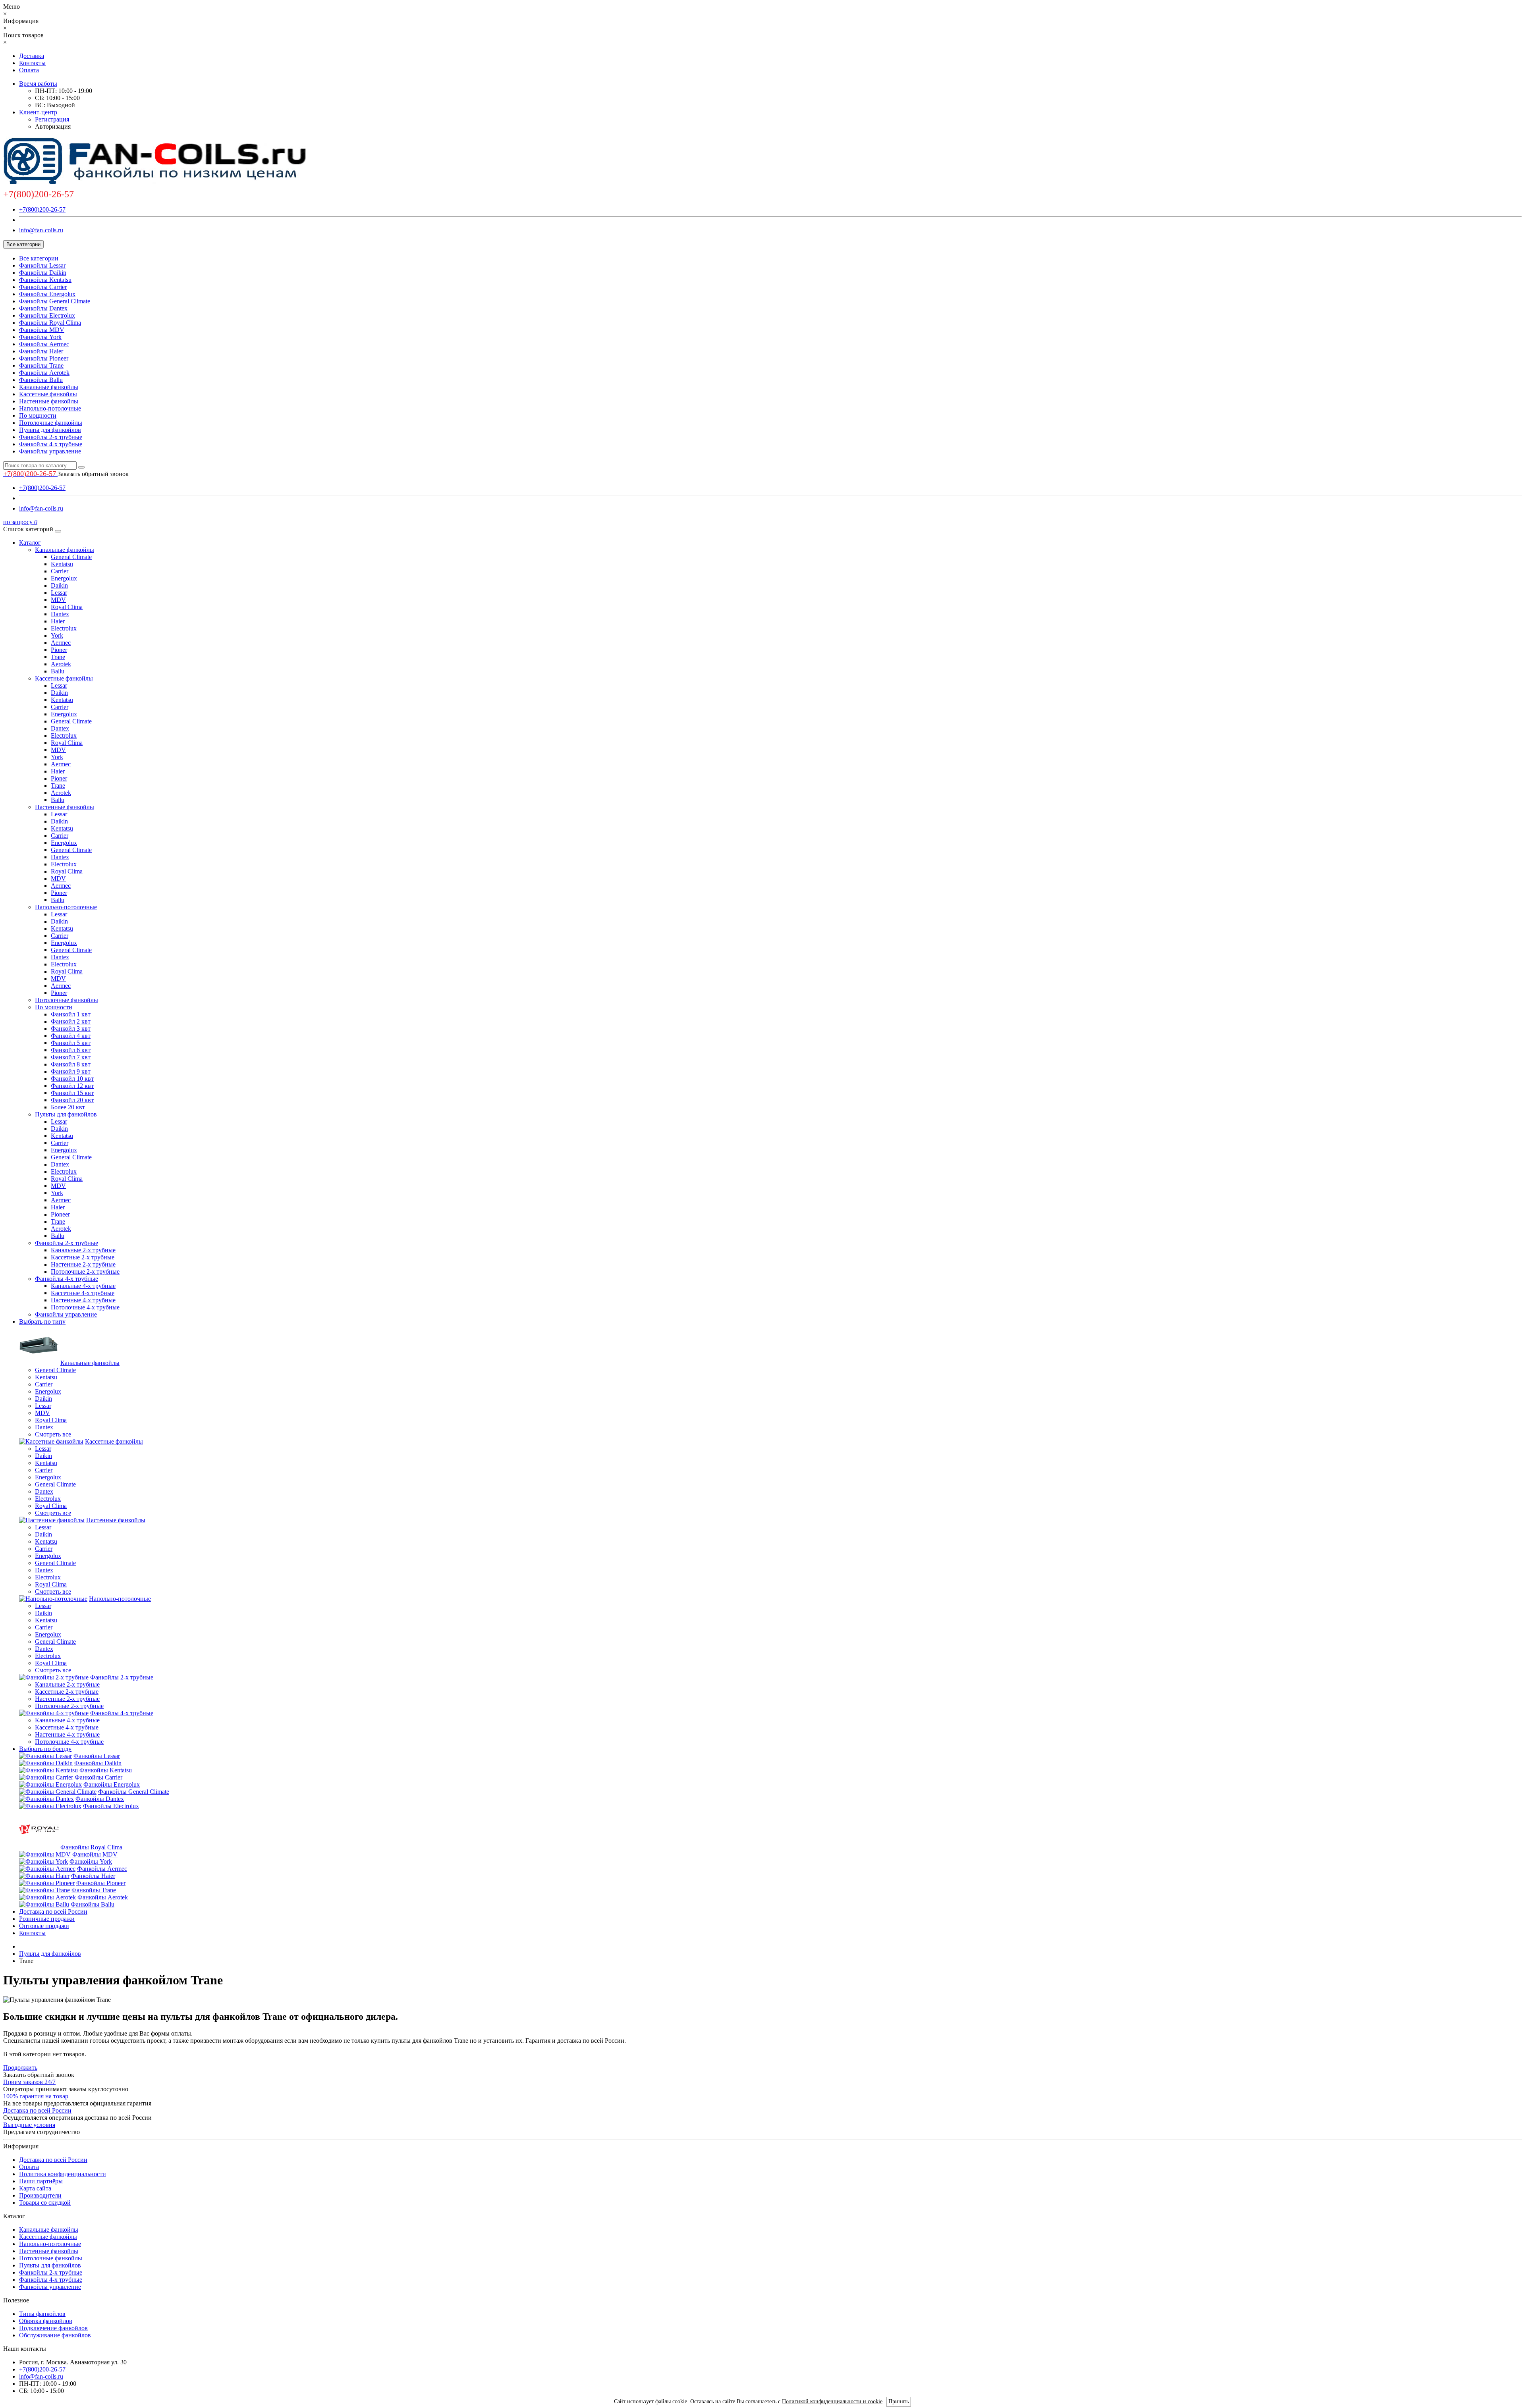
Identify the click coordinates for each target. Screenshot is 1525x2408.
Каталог (30, 543)
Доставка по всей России (53, 1912)
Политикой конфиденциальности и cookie (832, 2401)
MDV (58, 600)
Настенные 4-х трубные (83, 1300)
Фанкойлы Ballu (41, 380)
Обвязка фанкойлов (46, 2321)
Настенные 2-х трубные (83, 1264)
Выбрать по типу (42, 1322)
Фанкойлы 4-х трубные (51, 444)
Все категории (39, 258)
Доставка (32, 56)
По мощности (38, 415)
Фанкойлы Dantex (43, 308)
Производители (40, 2195)
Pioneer (60, 1214)
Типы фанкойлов (42, 2314)
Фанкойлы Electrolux (47, 315)
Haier (58, 621)
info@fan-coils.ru (41, 230)
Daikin (59, 585)
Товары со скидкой (45, 2203)
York (57, 635)
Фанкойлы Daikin (43, 273)
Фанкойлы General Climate (55, 301)
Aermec (61, 643)
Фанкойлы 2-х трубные (51, 437)
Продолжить (20, 2068)
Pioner (59, 650)
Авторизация (53, 126)
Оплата (29, 70)
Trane (58, 657)
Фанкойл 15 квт (72, 1093)
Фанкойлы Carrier (43, 287)
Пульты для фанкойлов (50, 430)
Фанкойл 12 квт (72, 1086)
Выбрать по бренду (45, 1749)
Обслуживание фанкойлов (55, 2335)
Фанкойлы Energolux (47, 294)
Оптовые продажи (44, 1926)
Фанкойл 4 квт (71, 1036)
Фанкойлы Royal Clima (50, 323)
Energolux (64, 578)
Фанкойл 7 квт (71, 1057)
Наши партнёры (41, 2181)
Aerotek (61, 664)
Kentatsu (62, 564)
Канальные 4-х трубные (83, 1286)
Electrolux (64, 628)
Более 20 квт (68, 1107)
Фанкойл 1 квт (71, 1014)
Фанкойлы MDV (42, 330)
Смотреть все (53, 1434)
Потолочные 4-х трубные (85, 1307)
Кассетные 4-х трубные (83, 1293)
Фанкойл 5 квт (71, 1043)
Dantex (60, 614)
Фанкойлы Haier (41, 351)
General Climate (71, 557)
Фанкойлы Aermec (44, 344)
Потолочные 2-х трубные (85, 1271)
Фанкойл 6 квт (71, 1050)
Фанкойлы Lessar (42, 265)
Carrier (60, 571)
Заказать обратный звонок (93, 474)
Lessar (59, 593)
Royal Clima (67, 607)
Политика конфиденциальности (63, 2174)
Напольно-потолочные (50, 408)
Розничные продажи (47, 1919)
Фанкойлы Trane (41, 365)
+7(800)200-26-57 (42, 209)
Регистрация (52, 119)
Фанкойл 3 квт (71, 1029)
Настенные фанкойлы (49, 401)
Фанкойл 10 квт (72, 1079)
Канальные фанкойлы (49, 387)
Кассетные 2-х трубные (83, 1257)
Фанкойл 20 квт (72, 1100)
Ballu (58, 671)
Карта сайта (35, 2188)
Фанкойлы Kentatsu (45, 280)
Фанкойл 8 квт (71, 1064)
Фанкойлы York (40, 337)
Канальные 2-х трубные (83, 1250)
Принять (899, 2401)
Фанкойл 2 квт (71, 1021)
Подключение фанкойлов (53, 2328)
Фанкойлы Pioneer (44, 358)
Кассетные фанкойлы (48, 394)
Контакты (32, 63)
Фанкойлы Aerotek (44, 373)
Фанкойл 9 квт (71, 1071)
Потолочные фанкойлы (51, 423)
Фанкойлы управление (50, 451)
